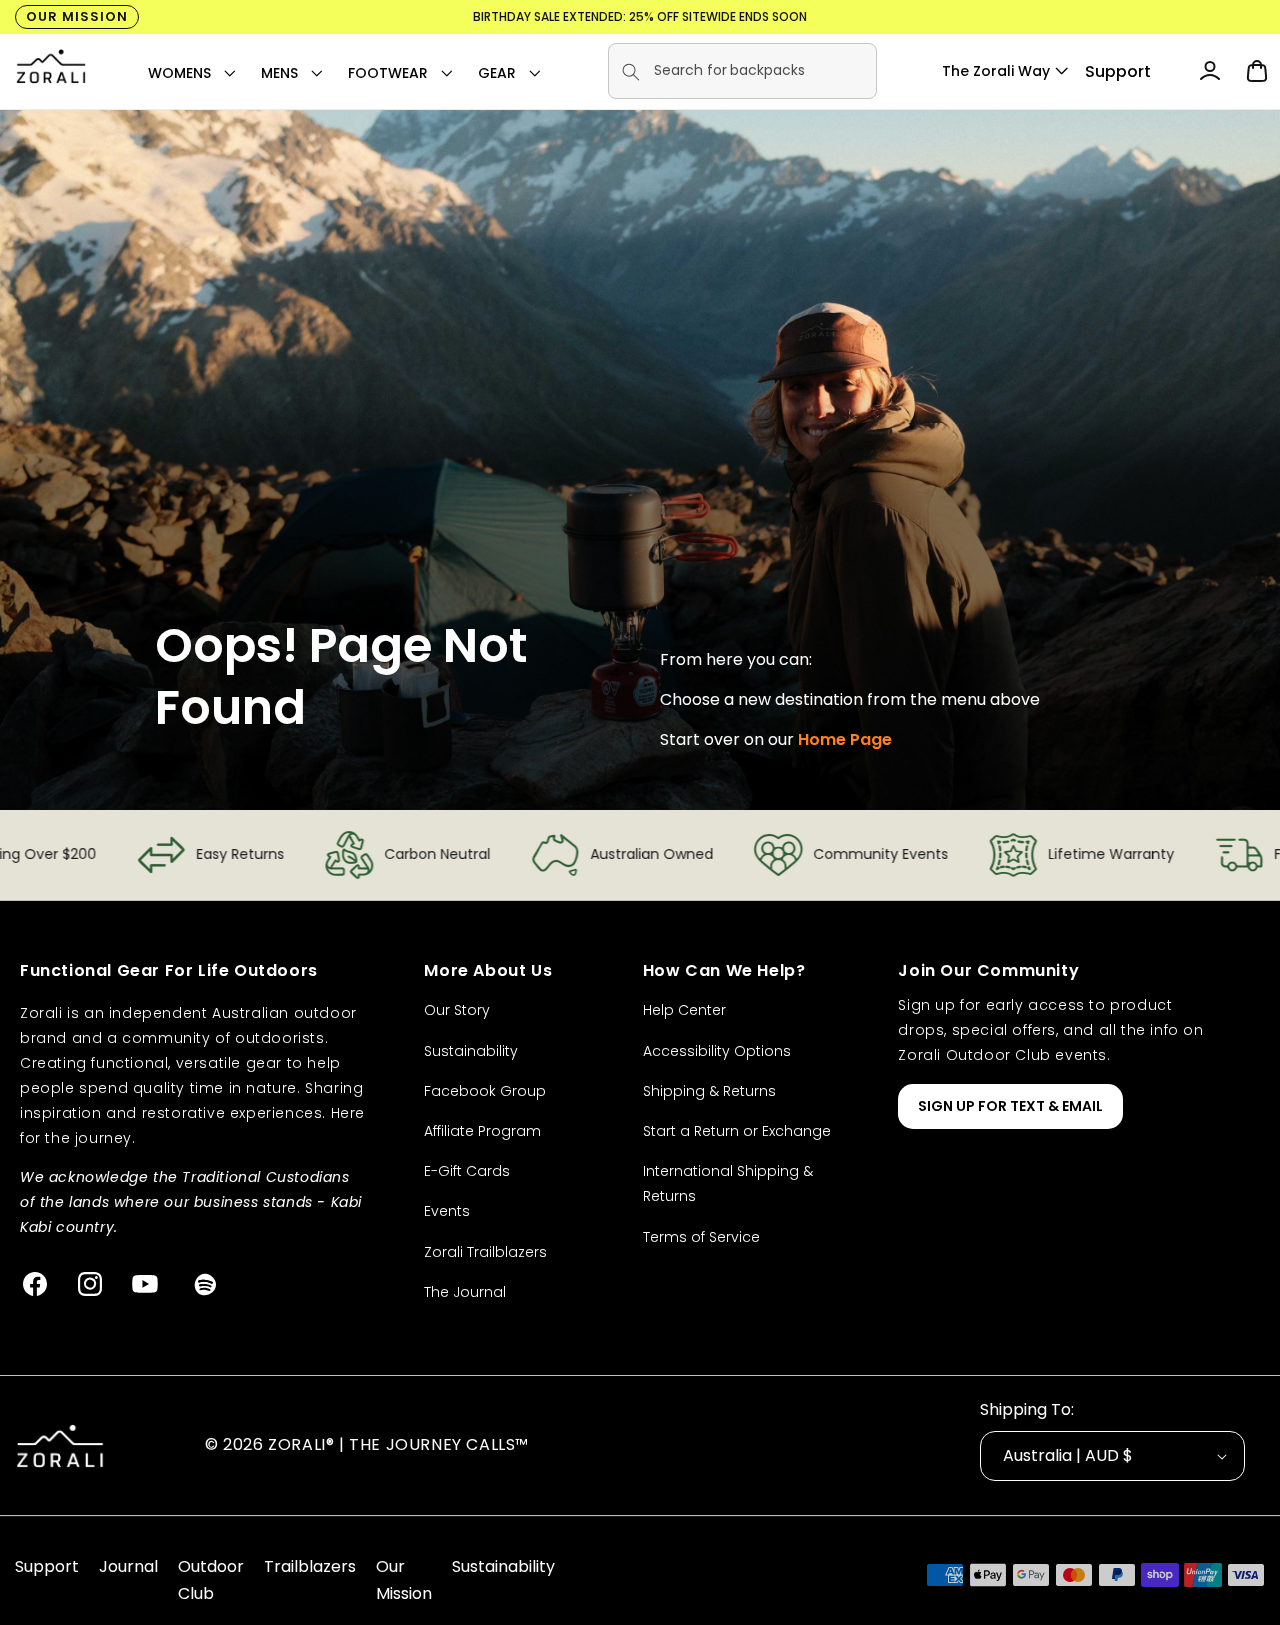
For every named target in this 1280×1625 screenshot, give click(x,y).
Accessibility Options (717, 1051)
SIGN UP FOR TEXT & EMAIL (1010, 1106)
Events (447, 1211)
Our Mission (77, 16)
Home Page (845, 739)
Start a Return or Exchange (737, 1131)
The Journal (465, 1292)
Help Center (684, 1010)
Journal (128, 1566)
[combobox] (742, 71)
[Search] (631, 72)
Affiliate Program (482, 1131)
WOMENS (179, 73)
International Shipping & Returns (728, 1183)
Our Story (457, 1010)
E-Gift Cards (467, 1171)
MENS (279, 73)
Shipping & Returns (709, 1091)
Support (1118, 71)
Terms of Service (701, 1237)
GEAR (497, 73)
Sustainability (471, 1051)
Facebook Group (485, 1091)
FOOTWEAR (388, 73)
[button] (179, 73)
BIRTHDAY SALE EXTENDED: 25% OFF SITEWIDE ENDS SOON (640, 16)
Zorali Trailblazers (485, 1252)
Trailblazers (310, 1566)
